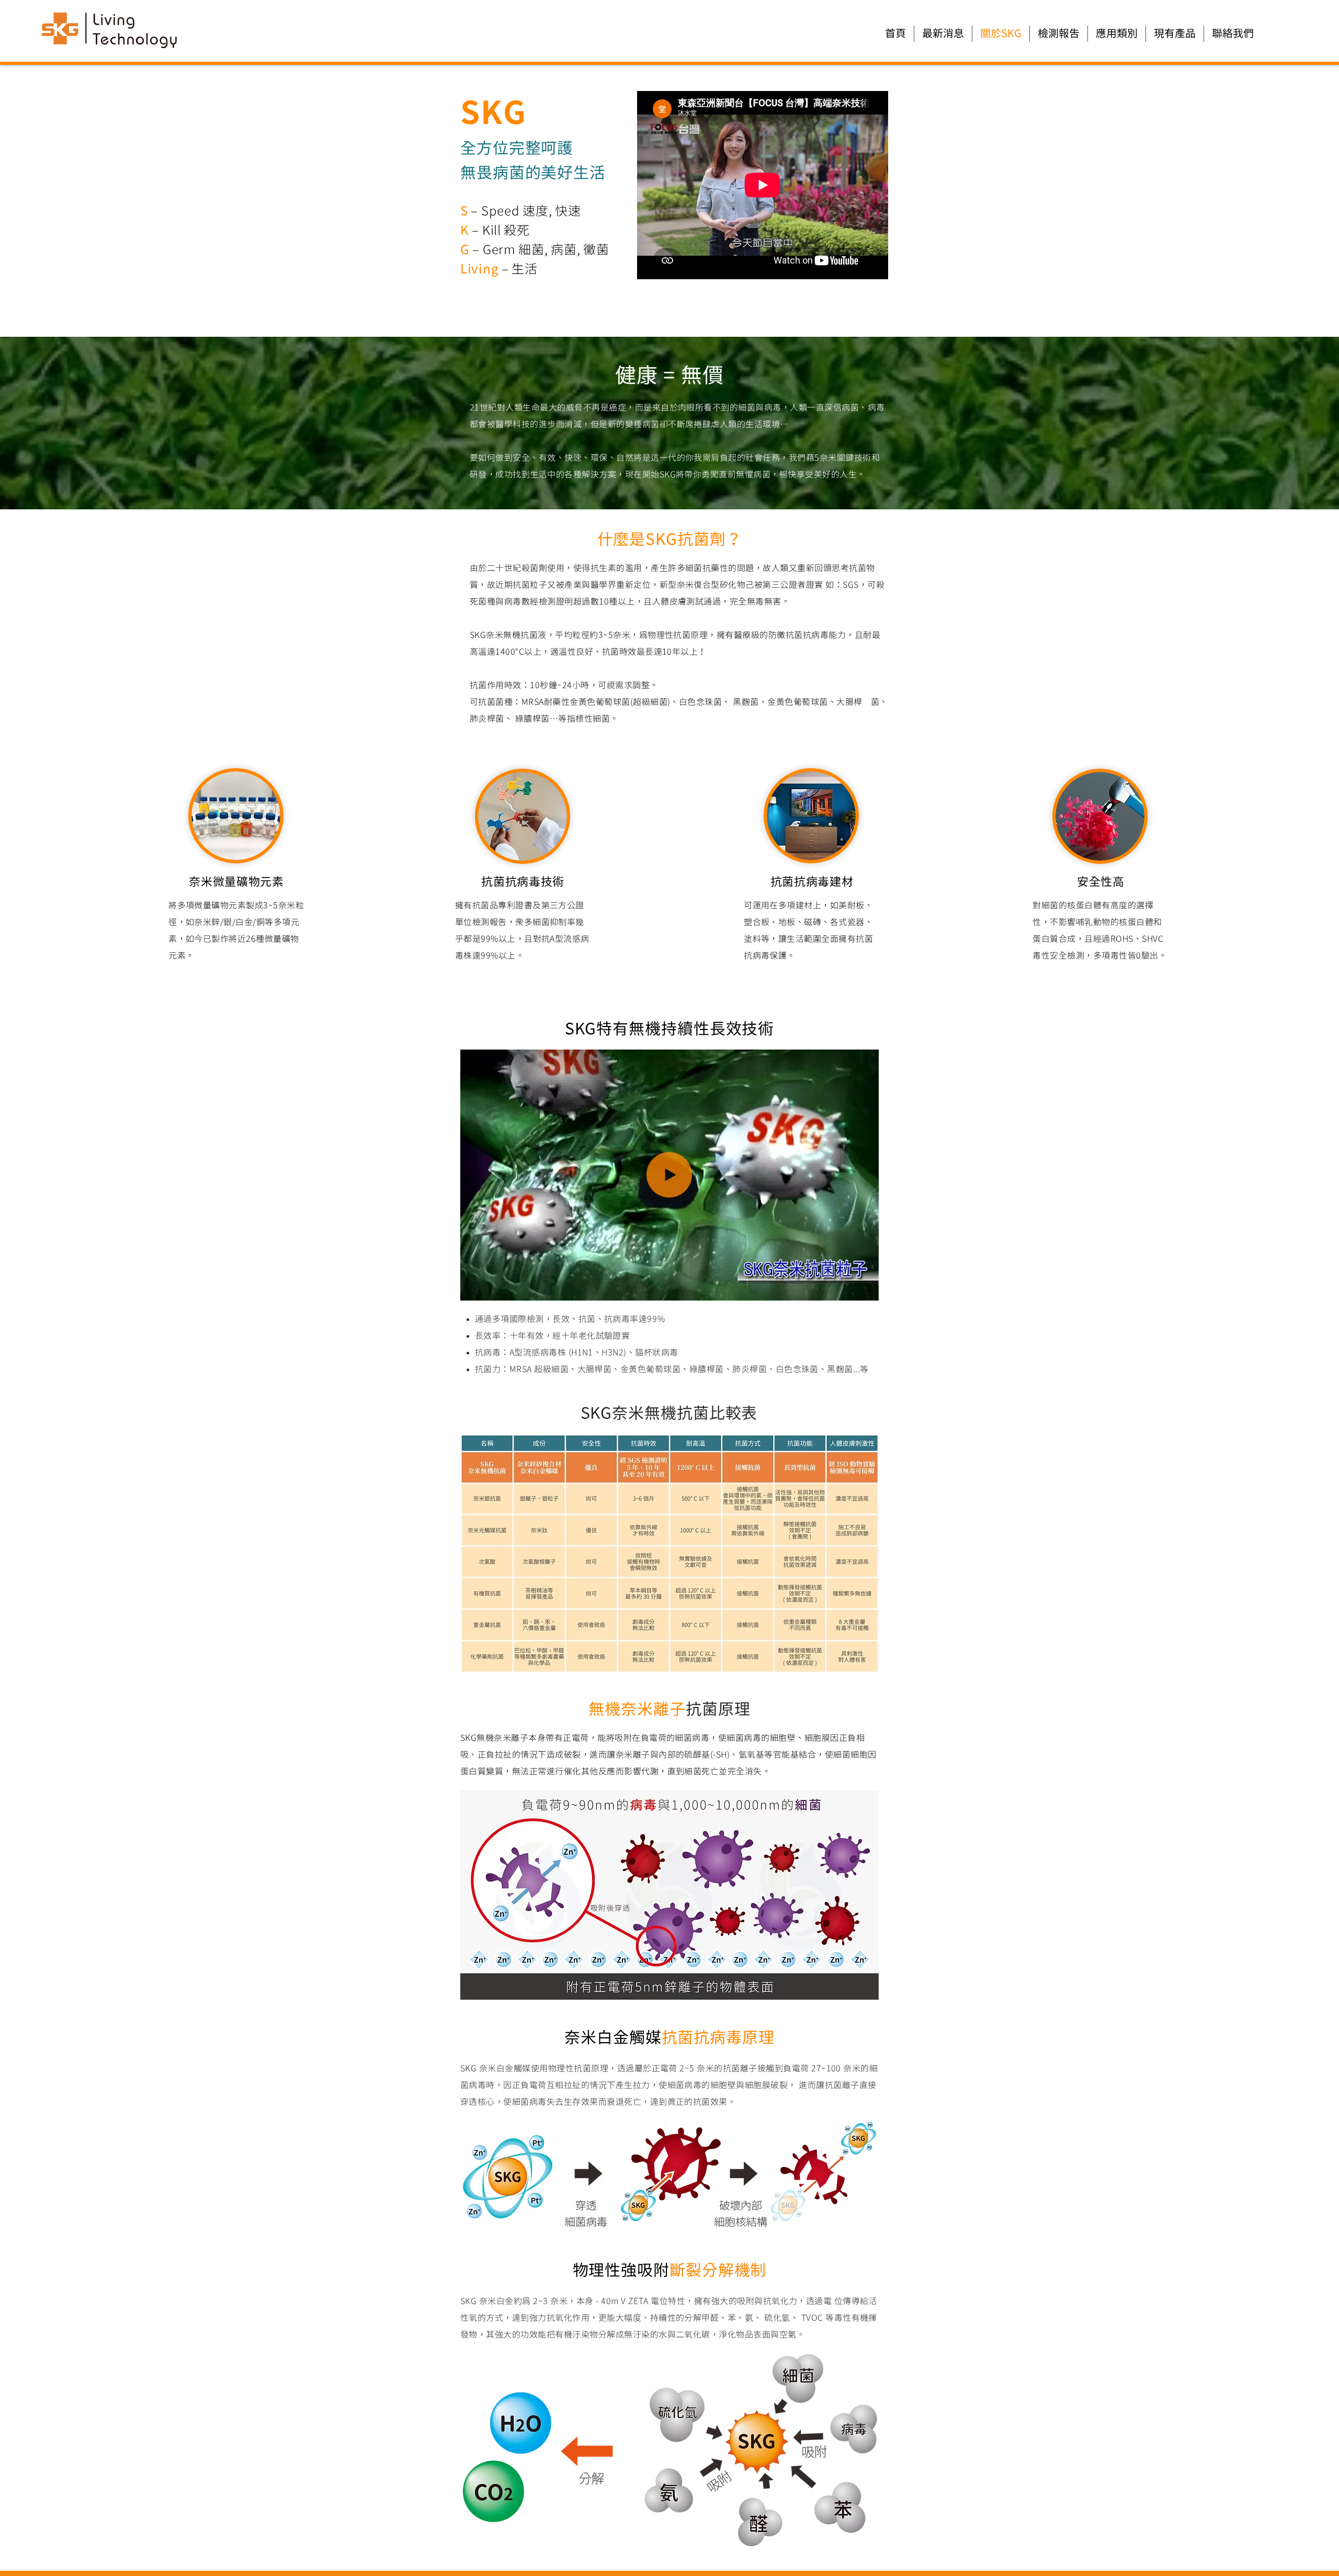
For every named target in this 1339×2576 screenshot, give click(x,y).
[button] (865, 1289)
